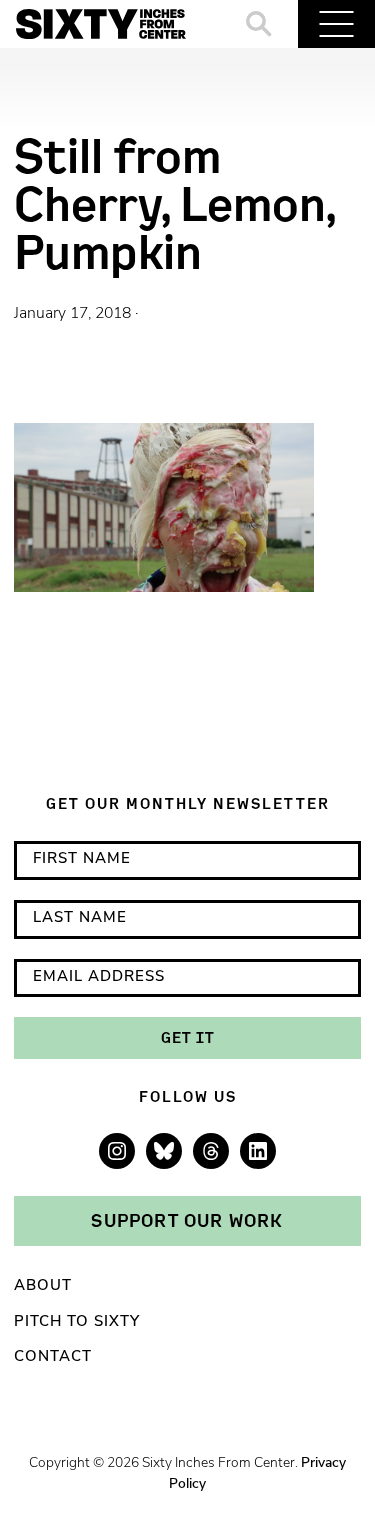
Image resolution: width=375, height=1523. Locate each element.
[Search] (259, 24)
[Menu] (336, 24)
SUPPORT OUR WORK (187, 1220)
